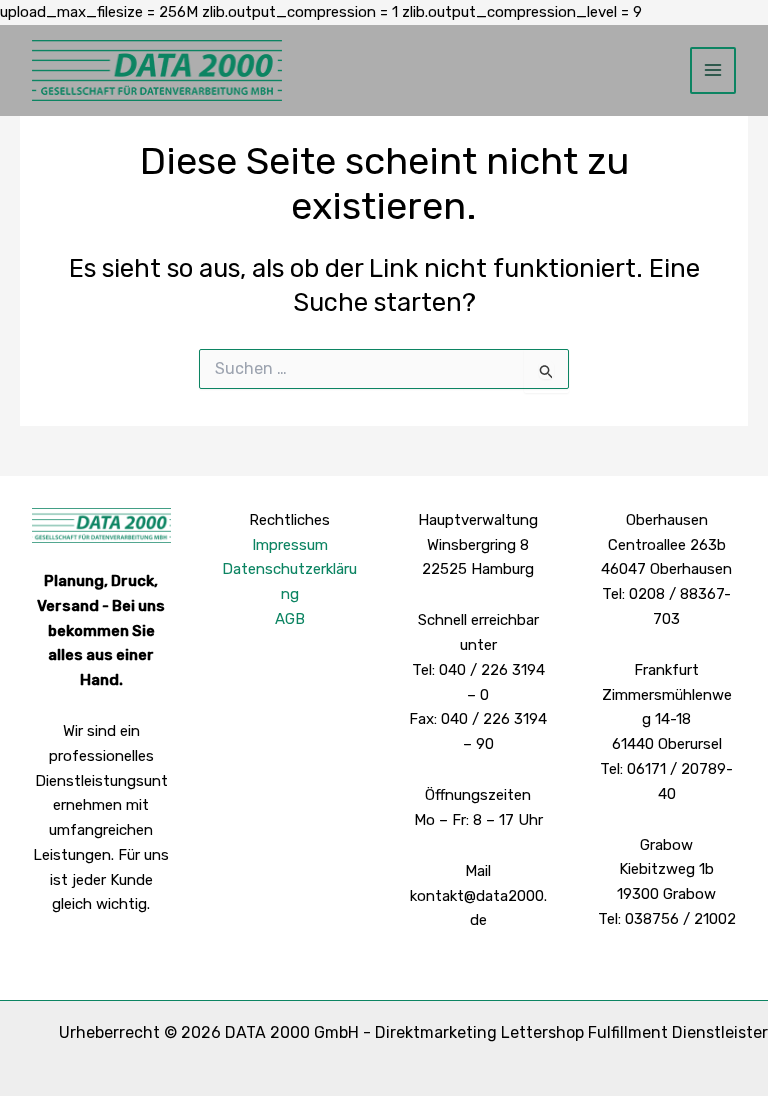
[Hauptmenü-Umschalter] (713, 70)
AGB (290, 619)
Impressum (290, 545)
